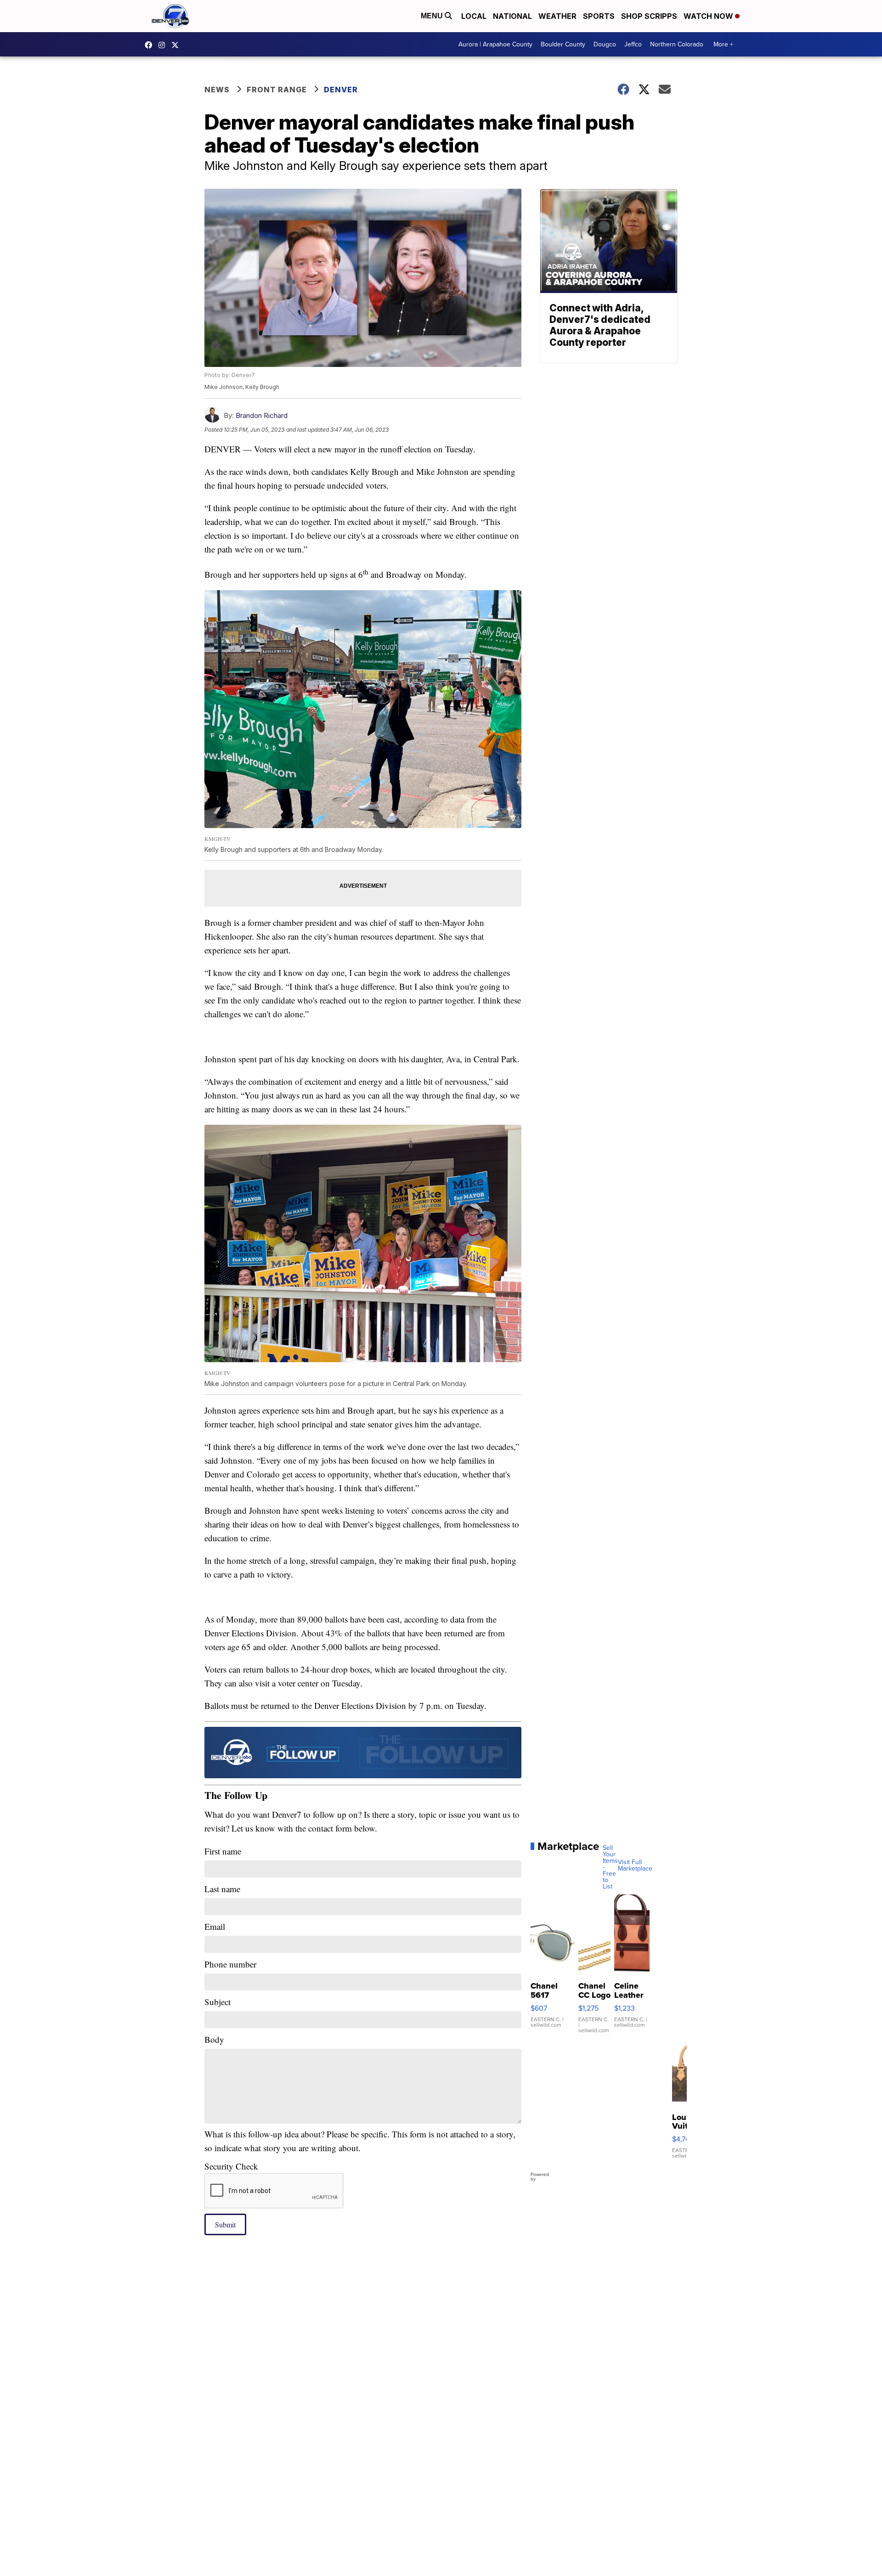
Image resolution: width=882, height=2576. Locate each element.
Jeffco (633, 44)
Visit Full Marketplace (635, 1866)
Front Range (277, 90)
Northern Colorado (677, 44)
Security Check (231, 2166)
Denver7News (151, 45)
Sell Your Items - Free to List (610, 1867)
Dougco (605, 44)
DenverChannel (177, 45)
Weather (557, 16)
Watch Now (709, 16)
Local (474, 16)
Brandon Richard (262, 415)
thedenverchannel (164, 45)
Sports (599, 16)
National (512, 16)
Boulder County (563, 44)
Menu (433, 16)
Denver (341, 90)
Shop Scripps (649, 16)
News (217, 90)
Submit (225, 2224)
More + (723, 44)
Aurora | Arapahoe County (495, 44)
